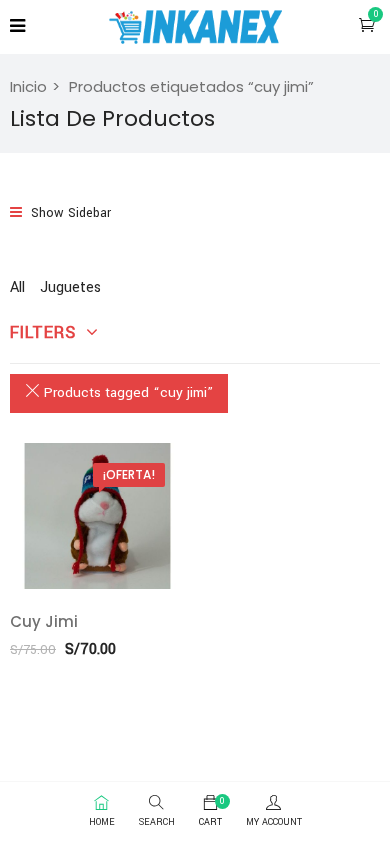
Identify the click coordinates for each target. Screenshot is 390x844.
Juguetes (70, 287)
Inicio (28, 86)
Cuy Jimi (44, 621)
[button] (367, 25)
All (17, 287)
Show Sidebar (69, 213)
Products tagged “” (126, 392)
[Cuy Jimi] (97, 516)
